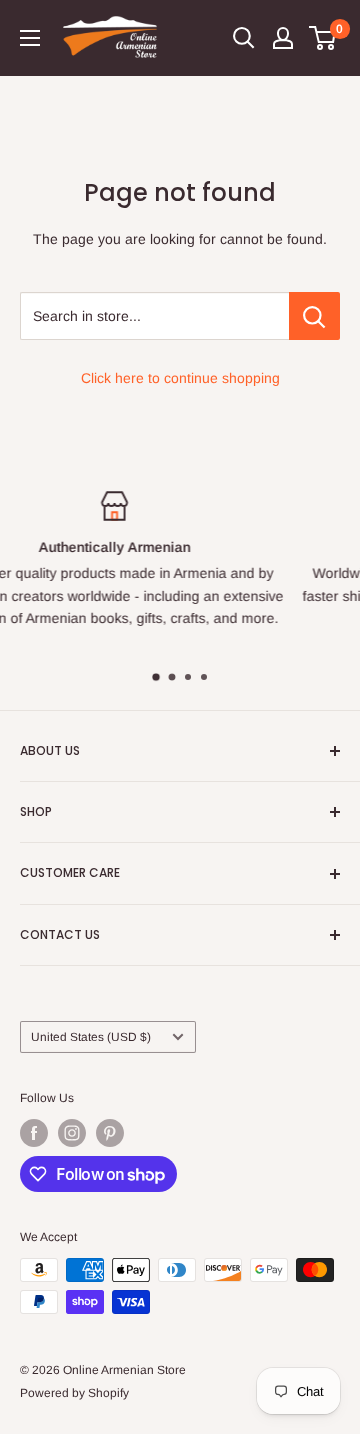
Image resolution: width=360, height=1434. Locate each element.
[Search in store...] (314, 316)
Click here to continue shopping (180, 378)
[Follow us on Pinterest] (110, 1133)
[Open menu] (30, 38)
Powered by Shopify (74, 1393)
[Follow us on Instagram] (72, 1133)
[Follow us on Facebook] (34, 1133)
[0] (323, 38)
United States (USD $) (91, 1037)
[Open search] (244, 38)
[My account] (283, 38)
